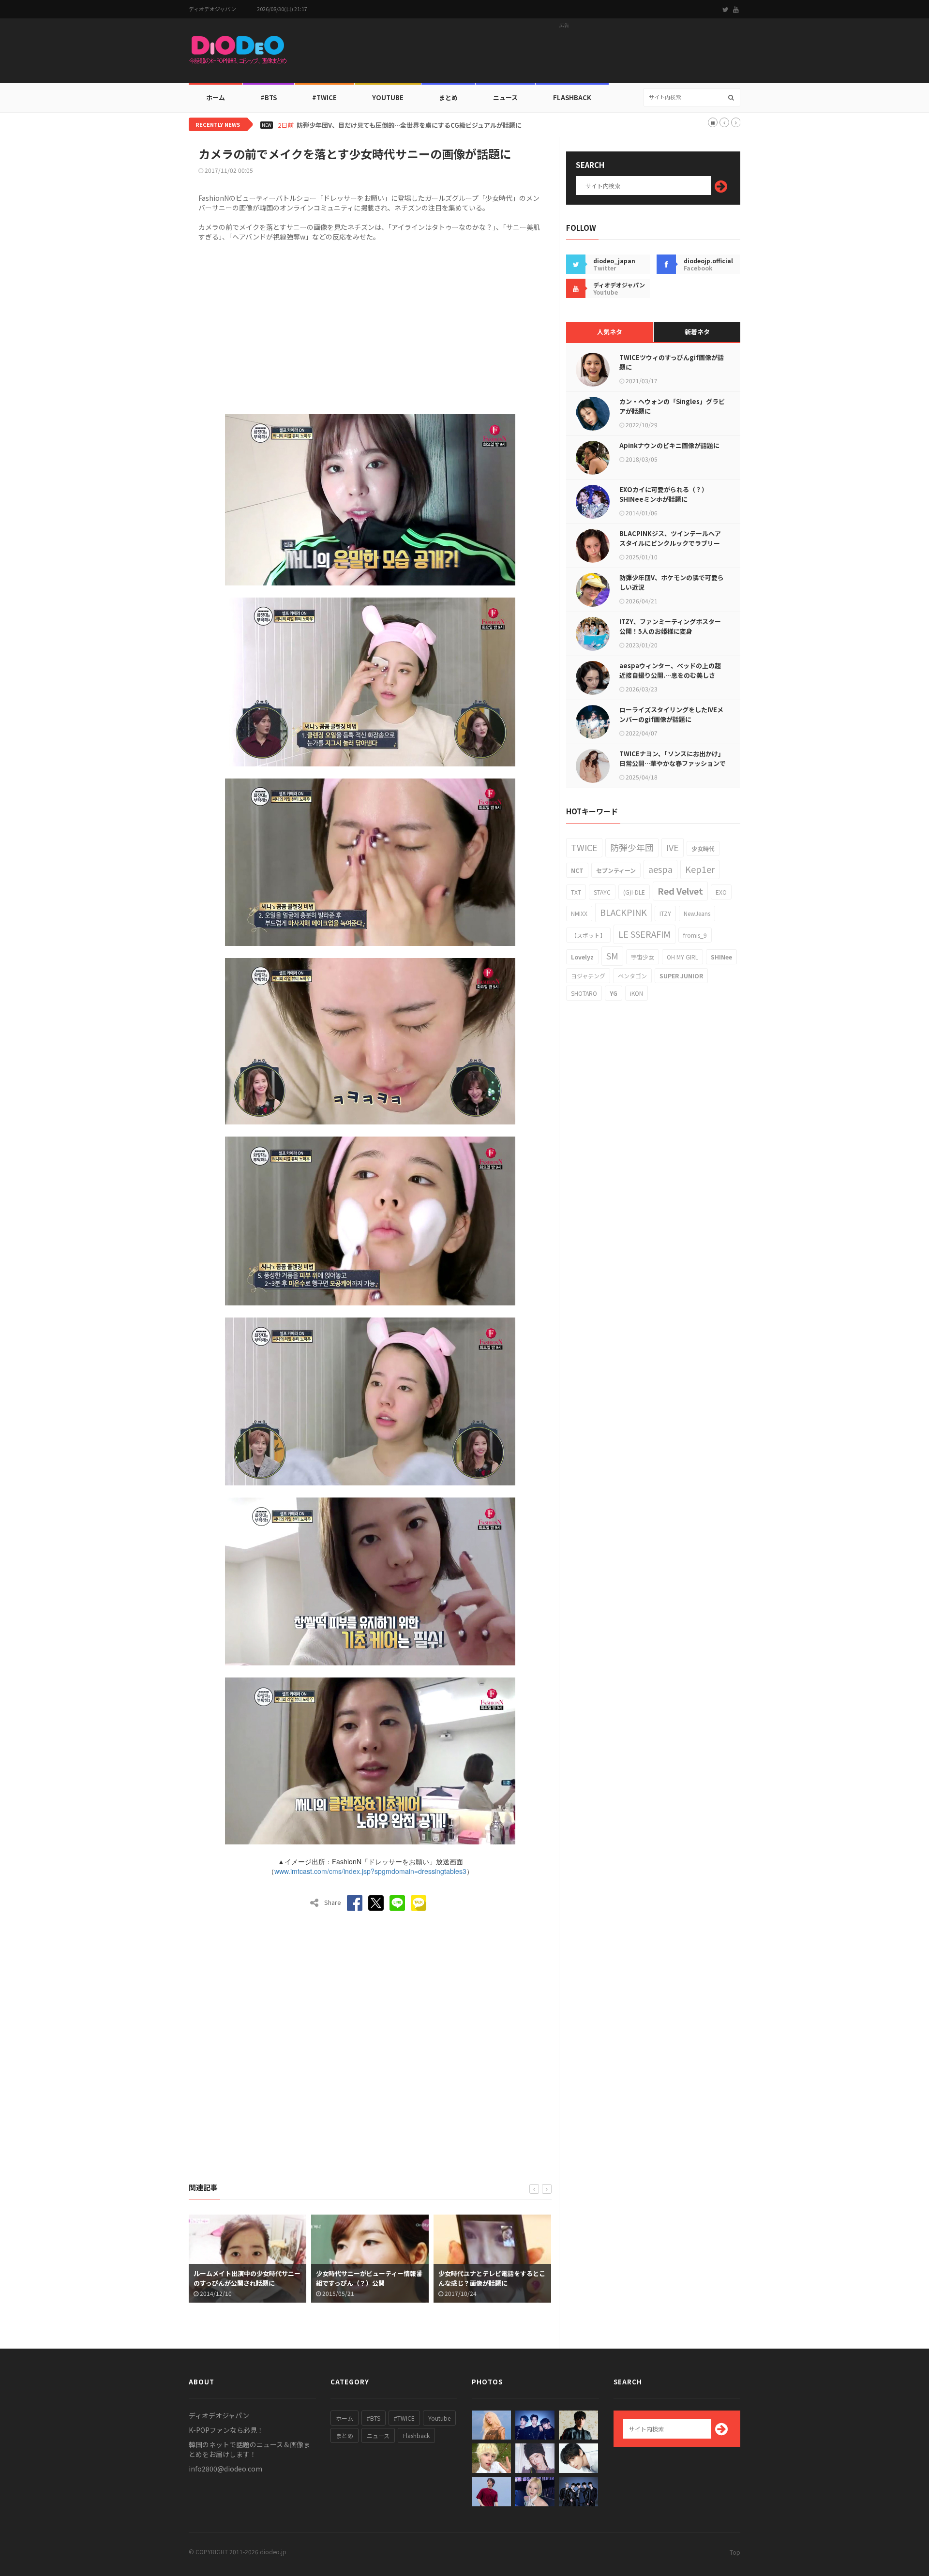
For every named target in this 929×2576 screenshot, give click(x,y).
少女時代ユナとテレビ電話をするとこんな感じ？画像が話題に (369, 2278)
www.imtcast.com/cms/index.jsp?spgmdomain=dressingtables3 (370, 1871)
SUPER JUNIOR (681, 976)
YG (614, 993)
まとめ (448, 97)
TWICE (584, 847)
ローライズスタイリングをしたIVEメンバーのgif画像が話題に (671, 714)
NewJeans (697, 913)
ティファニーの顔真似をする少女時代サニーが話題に (492, 2278)
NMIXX (579, 913)
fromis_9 (695, 935)
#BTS (269, 97)
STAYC (602, 892)
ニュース (505, 97)
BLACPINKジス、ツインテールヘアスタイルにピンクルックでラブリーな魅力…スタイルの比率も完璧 (670, 543)
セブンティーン (616, 870)
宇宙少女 (643, 957)
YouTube (388, 97)
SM (612, 956)
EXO (721, 892)
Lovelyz (582, 957)
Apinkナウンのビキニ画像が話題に (669, 445)
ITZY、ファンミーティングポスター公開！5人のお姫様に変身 (670, 626)
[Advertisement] (564, 54)
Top (735, 2552)
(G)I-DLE (634, 892)
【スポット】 (588, 935)
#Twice (324, 97)
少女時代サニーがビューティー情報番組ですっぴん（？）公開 (247, 2278)
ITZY (665, 913)
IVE (673, 847)
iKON (637, 993)
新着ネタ (697, 332)
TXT (576, 892)
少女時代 (703, 848)
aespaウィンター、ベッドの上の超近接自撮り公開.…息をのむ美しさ (670, 670)
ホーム (216, 97)
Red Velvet (680, 891)
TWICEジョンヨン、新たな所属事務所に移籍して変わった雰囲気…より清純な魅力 (413, 125)
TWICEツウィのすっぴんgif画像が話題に (672, 362)
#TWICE (404, 2418)
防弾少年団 (632, 847)
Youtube (439, 2418)
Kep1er (700, 869)
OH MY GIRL (682, 957)
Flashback (572, 97)
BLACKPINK (623, 912)
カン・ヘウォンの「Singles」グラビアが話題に (672, 406)
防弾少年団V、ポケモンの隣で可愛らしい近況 (672, 582)
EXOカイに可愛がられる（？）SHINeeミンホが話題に (664, 494)
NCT (577, 870)
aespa (660, 869)
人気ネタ (610, 332)
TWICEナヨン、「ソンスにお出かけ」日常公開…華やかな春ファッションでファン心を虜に (673, 763)
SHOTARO (584, 993)
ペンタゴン (632, 976)
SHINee (721, 957)
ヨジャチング (588, 976)
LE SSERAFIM (644, 934)
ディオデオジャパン (212, 9)
